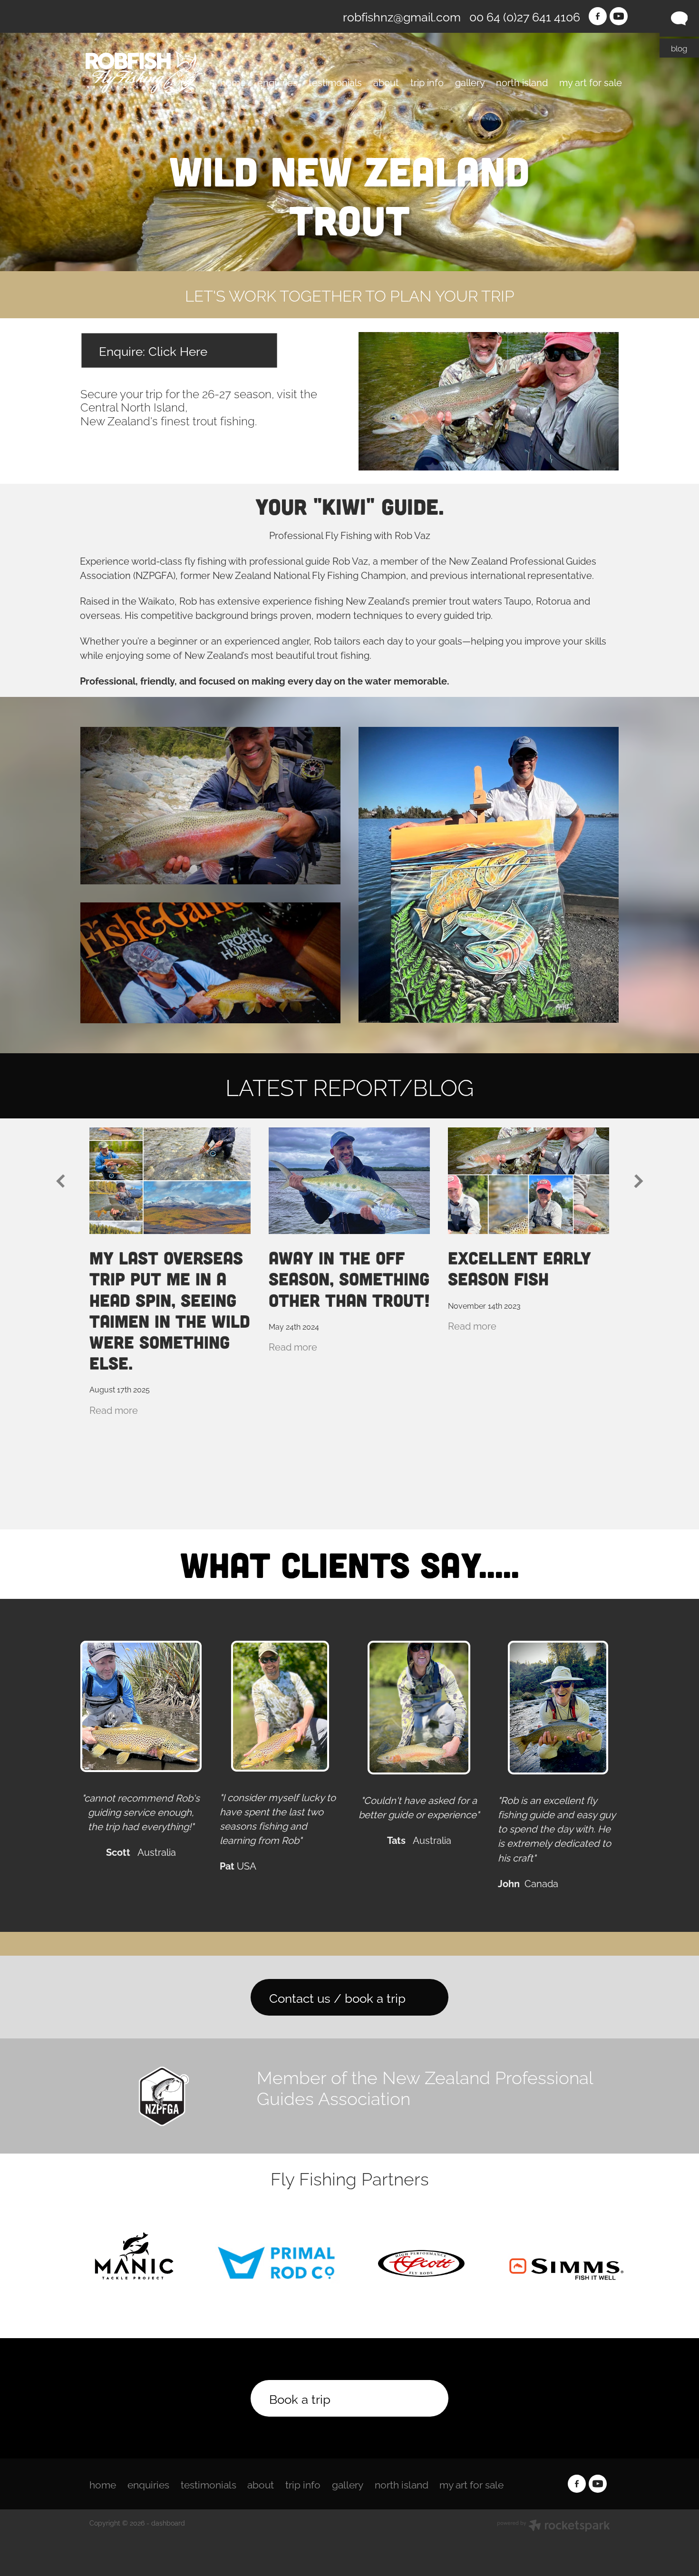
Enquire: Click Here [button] (153, 350)
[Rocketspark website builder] (553, 2526)
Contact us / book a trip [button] (337, 1997)
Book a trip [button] (300, 2398)
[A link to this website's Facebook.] (598, 16)
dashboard (168, 2522)
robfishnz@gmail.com (402, 16)
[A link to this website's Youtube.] (619, 16)
